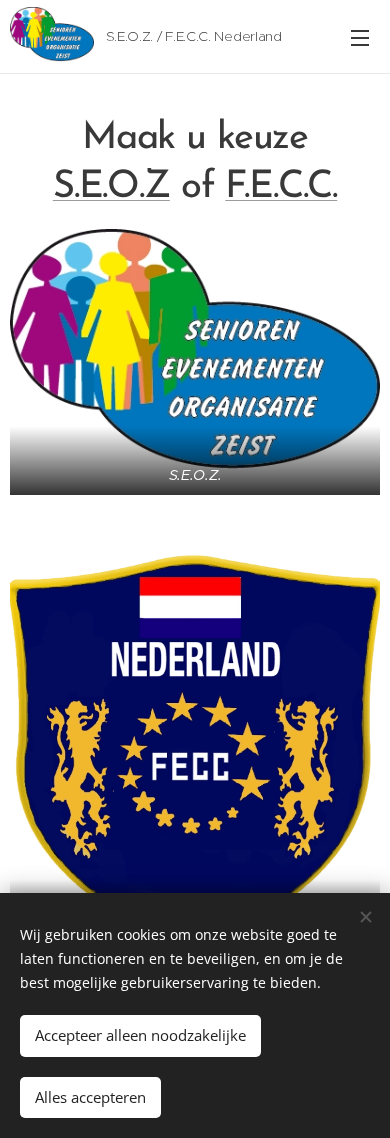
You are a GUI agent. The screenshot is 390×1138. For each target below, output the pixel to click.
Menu (360, 37)
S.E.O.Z (111, 187)
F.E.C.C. (281, 187)
